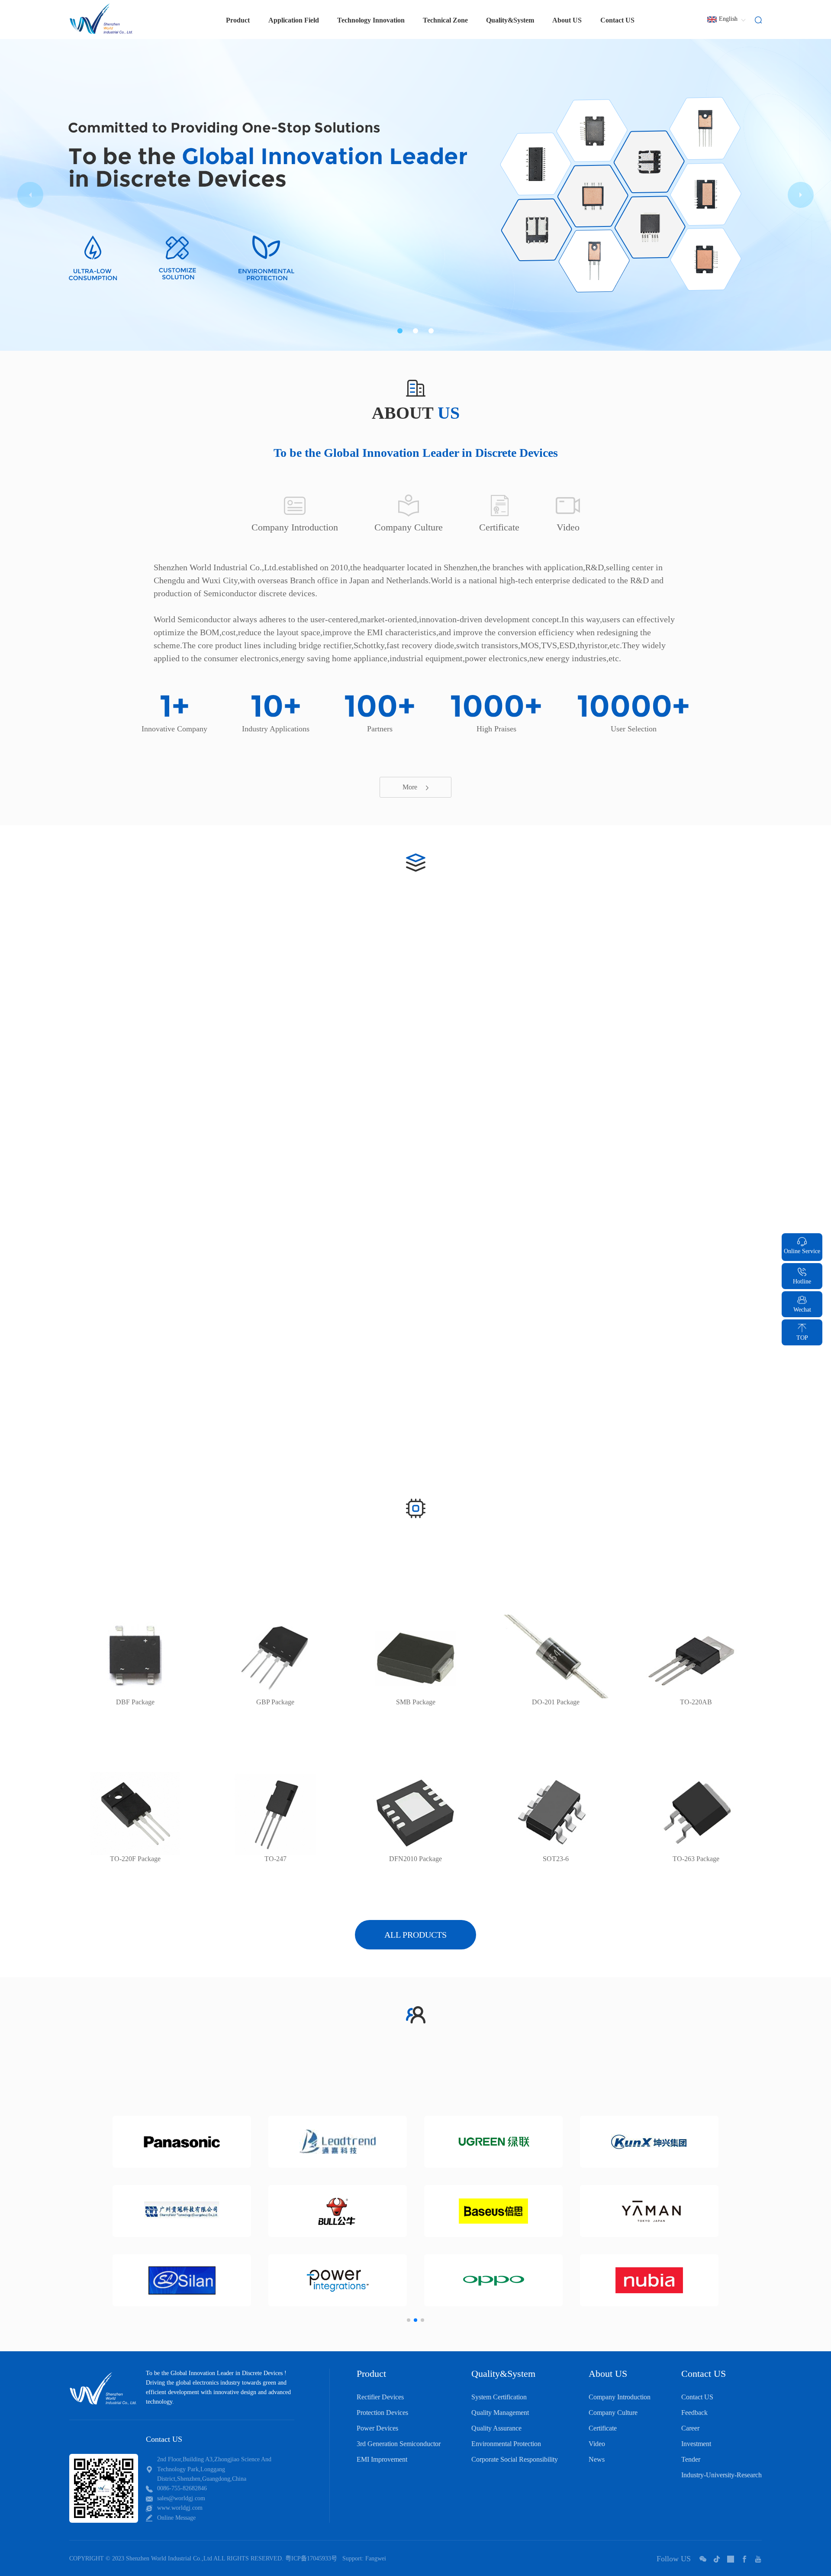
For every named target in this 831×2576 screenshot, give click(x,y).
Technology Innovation (371, 20)
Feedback (694, 2413)
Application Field (294, 20)
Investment (696, 2444)
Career (690, 2428)
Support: (353, 2558)
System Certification (499, 2397)
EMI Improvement (382, 2459)
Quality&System (510, 20)
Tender (691, 2459)
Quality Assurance (496, 2428)
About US (567, 20)
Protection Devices (382, 2413)
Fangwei (376, 2558)
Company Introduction (620, 2397)
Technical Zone (445, 20)
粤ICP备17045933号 (311, 2558)
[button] (400, 331)
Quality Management (500, 2413)
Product (371, 2374)
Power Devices (377, 2428)
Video (597, 2444)
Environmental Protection (506, 2444)
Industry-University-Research (721, 2475)
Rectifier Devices (380, 2397)
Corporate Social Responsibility (515, 2459)
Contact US (617, 20)
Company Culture (613, 2413)
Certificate (603, 2428)
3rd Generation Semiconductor (399, 2444)
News (597, 2459)
